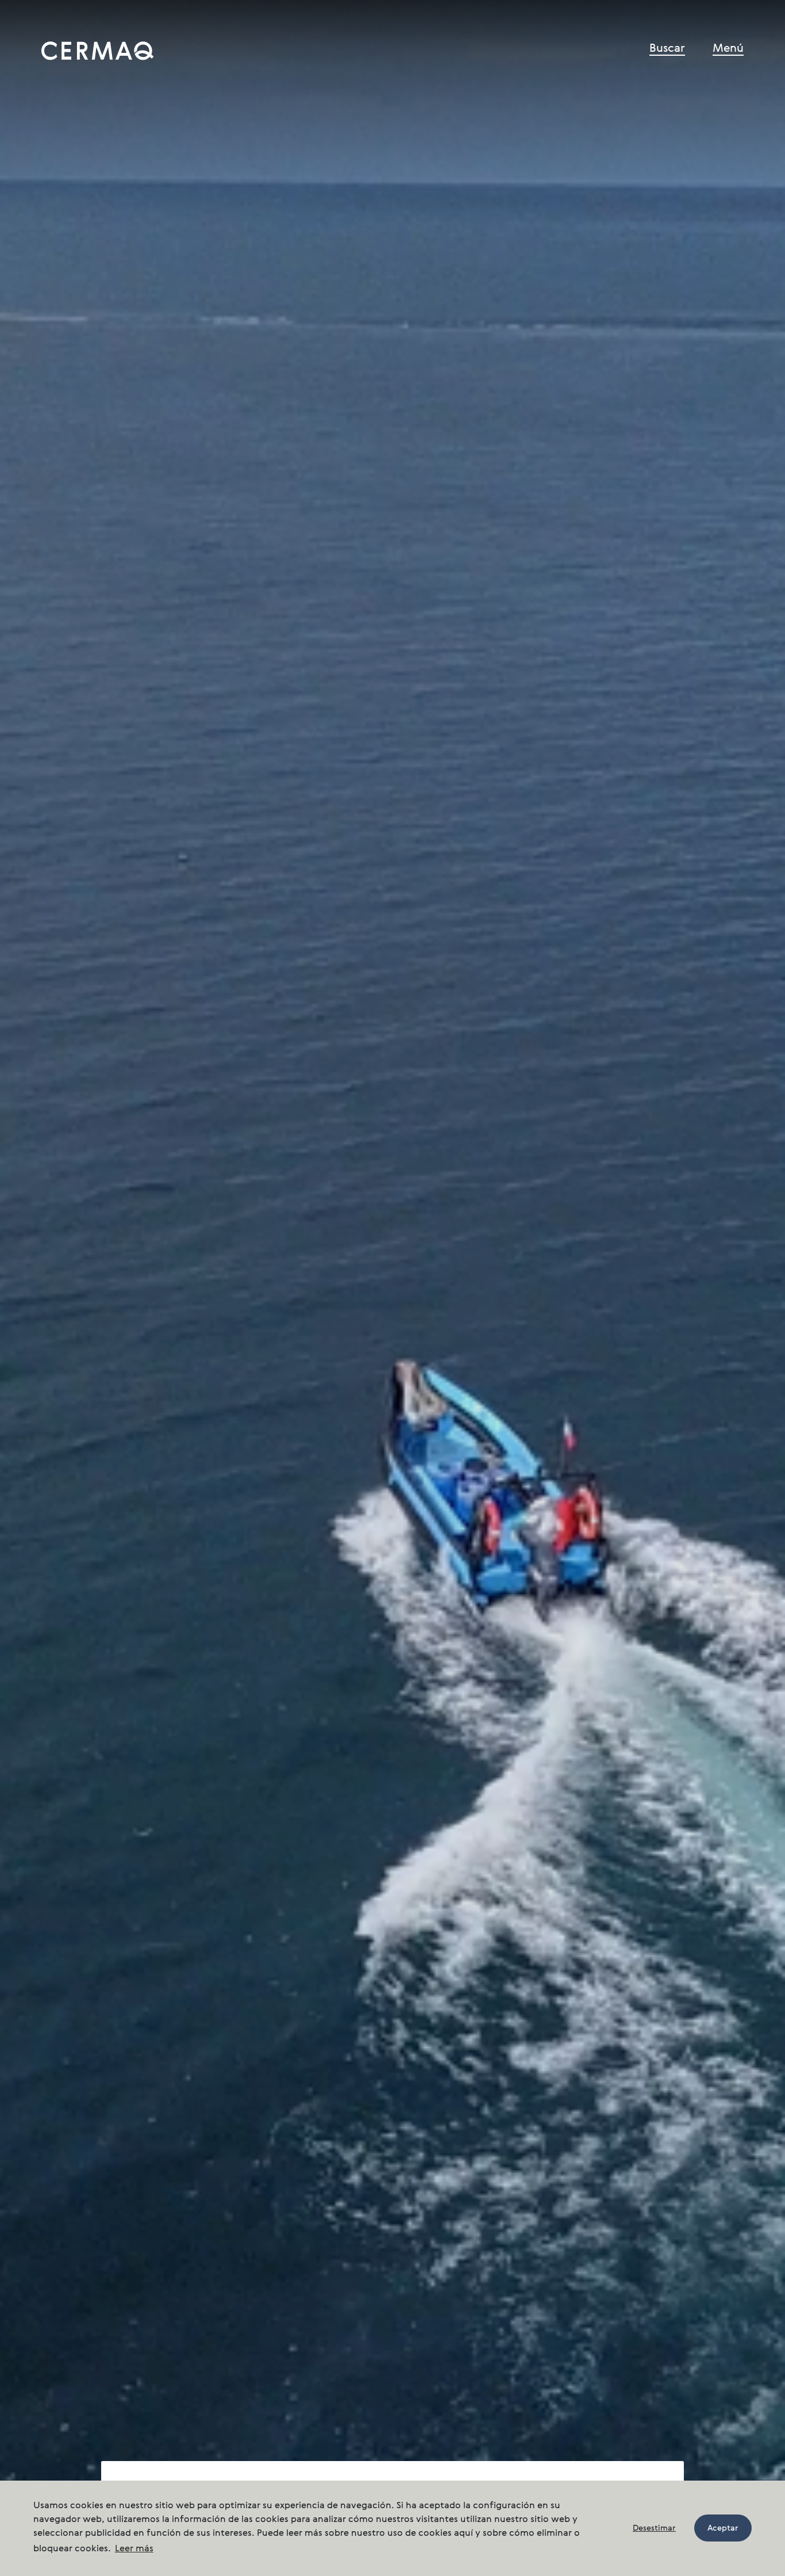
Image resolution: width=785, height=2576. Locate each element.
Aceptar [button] (723, 2528)
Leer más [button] (134, 2549)
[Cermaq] (98, 51)
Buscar (667, 49)
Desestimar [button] (654, 2528)
